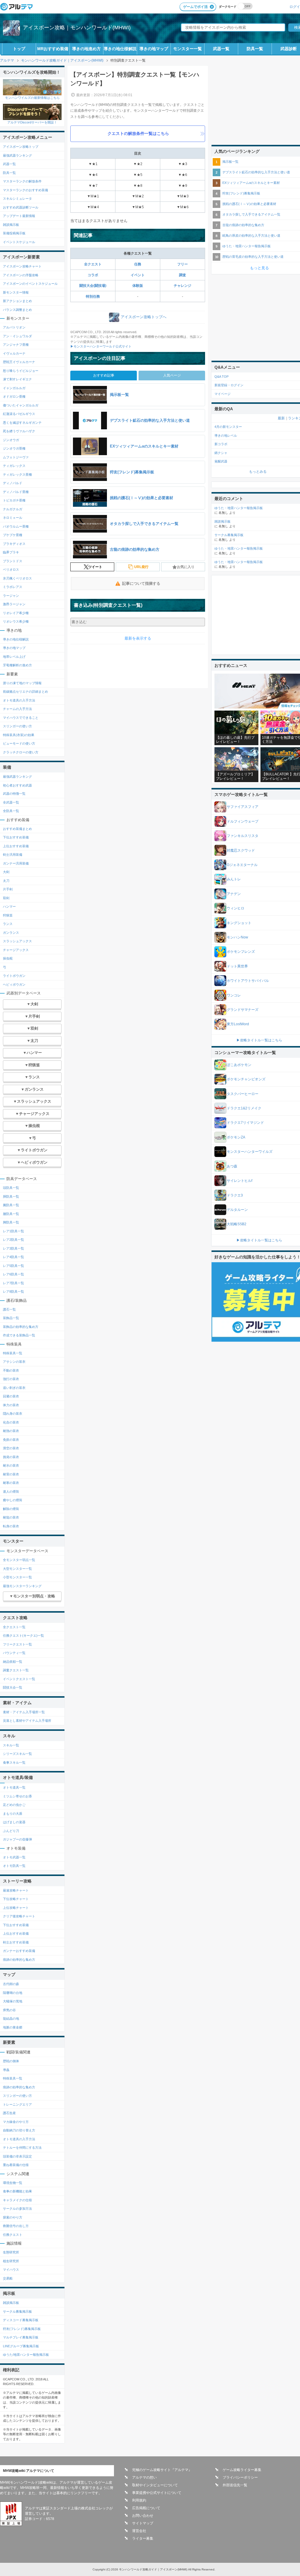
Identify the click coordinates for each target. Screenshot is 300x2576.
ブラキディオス (14, 544)
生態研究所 (11, 2252)
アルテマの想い (144, 2477)
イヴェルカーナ (14, 353)
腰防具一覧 (11, 1214)
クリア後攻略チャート (19, 1916)
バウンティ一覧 (14, 1653)
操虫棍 (8, 958)
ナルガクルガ (13, 509)
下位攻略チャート (16, 1899)
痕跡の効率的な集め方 (19, 1960)
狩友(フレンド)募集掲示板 (22, 2329)
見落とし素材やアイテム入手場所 (27, 1721)
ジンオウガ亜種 (14, 448)
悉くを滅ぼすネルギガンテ (22, 423)
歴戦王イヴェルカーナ (19, 362)
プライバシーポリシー (240, 2477)
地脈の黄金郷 (13, 2027)
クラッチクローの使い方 (21, 752)
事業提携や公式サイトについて (157, 2493)
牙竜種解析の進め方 (17, 665)
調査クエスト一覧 (16, 1670)
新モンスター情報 (16, 292)
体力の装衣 (11, 1405)
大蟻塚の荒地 (13, 2001)
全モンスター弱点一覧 (19, 1560)
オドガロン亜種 (14, 396)
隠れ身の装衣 (13, 1414)
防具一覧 (255, 49)
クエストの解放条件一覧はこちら (138, 133)
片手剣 (8, 889)
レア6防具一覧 (13, 1274)
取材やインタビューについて (155, 2485)
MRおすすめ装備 (53, 49)
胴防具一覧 (11, 1197)
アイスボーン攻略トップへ (144, 317)
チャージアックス (16, 950)
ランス (8, 924)
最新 (281, 418)
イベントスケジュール (19, 242)
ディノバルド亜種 (16, 492)
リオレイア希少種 (16, 613)
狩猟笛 (8, 915)
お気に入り (186, 567)
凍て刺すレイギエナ (17, 379)
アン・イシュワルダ (17, 336)
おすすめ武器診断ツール (21, 207)
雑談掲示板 (11, 225)
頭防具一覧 (11, 1188)
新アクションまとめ (17, 301)
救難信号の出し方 (16, 2226)
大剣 (6, 872)
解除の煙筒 (11, 1509)
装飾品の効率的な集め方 (21, 1327)
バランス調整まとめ (17, 310)
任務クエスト (13, 2235)
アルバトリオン (14, 327)
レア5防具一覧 (13, 1266)
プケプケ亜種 (13, 535)
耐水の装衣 (11, 1465)
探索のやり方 (13, 2217)
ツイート (95, 567)
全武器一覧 (11, 802)
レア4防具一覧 (13, 1257)
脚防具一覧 (11, 1222)
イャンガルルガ (14, 388)
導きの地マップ (154, 49)
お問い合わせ (143, 2516)
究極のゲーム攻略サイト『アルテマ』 (162, 2470)
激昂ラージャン (14, 604)
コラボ (93, 275)
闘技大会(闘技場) (93, 286)
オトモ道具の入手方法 (19, 700)
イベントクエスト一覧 (19, 1679)
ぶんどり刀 (11, 1831)
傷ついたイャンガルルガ (21, 405)
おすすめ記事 (104, 375)
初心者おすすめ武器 (17, 785)
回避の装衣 (11, 1396)
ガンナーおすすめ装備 (19, 1951)
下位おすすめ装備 (16, 837)
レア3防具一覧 (13, 1248)
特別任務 (93, 296)
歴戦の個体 (11, 2061)
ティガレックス (14, 466)
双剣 (6, 898)
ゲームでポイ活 (195, 7)
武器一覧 (221, 49)
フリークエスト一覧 (17, 1644)
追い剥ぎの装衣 (14, 1388)
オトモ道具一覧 (14, 1787)
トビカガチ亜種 (14, 500)
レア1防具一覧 (13, 1231)
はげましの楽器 (14, 1822)
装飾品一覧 (11, 1318)
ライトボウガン (14, 976)
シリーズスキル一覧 (17, 1754)
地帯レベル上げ (14, 657)
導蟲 (6, 2070)
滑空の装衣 (11, 1448)
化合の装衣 (11, 1422)
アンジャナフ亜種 (16, 345)
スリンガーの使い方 (17, 726)
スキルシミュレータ (17, 199)
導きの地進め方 (86, 49)
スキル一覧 (11, 1745)
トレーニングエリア (17, 2104)
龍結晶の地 (11, 2019)
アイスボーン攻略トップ (21, 147)
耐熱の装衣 (11, 1431)
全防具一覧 (11, 811)
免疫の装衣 (11, 1440)
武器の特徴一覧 (14, 794)
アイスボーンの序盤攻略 (21, 275)
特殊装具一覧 (13, 1353)
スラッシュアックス (17, 941)
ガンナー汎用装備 (16, 863)
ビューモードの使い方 (19, 743)
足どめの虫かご (14, 1805)
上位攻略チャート (16, 1908)
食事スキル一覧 (14, 1762)
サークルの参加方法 (17, 2209)
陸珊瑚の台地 (13, 1993)
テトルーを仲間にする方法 (22, 2148)
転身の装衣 (11, 1526)
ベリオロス (11, 570)
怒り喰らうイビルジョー (21, 371)
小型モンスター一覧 (17, 1577)
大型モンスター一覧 (17, 1569)
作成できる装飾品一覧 (19, 1335)
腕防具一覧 (11, 1205)
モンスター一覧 (187, 49)
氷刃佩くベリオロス (17, 578)
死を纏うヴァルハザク (19, 431)
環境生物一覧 (13, 2183)
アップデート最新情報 (19, 216)
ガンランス (11, 933)
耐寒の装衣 (11, 1483)
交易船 (8, 2278)
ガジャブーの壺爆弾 (17, 1839)
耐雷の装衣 (11, 1474)
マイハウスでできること (21, 718)
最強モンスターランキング (22, 1586)
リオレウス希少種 (16, 621)
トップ (19, 49)
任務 (138, 264)
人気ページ (172, 375)
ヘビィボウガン (14, 984)
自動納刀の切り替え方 (19, 2130)
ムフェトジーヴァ (16, 457)
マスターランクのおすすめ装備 (25, 190)
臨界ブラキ (11, 552)
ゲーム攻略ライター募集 (242, 2470)
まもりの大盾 (13, 1814)
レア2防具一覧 (13, 1240)
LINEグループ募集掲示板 (21, 2346)
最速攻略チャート (16, 1890)
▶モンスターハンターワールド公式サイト (101, 346)
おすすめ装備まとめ (17, 829)
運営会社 (139, 2531)
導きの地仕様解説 (120, 49)
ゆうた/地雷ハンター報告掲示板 (26, 2355)
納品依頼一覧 (13, 1662)
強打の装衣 (11, 1379)
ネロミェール (13, 518)
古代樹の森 (11, 1984)
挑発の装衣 (11, 1457)
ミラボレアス (13, 587)
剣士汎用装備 (13, 855)
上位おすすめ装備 (16, 846)
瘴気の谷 (9, 2010)
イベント (138, 275)
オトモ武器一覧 (14, 1857)
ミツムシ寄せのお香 (17, 1796)
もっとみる (258, 472)
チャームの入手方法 (17, 709)
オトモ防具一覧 (14, 1866)
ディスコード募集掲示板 (21, 2320)
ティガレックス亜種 (17, 474)
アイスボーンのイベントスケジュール (30, 284)
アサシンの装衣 (14, 1362)
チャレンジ (183, 286)
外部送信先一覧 (235, 2485)
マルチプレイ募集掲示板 (21, 2337)
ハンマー (9, 906)
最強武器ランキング (17, 155)
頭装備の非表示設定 (17, 2156)
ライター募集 (143, 2538)
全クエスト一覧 (14, 1627)
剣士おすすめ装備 (16, 1942)
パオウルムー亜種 (16, 526)
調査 (183, 275)
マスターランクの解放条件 (22, 181)
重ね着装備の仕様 (16, 2165)
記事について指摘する (141, 583)
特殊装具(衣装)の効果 (19, 735)
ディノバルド (13, 483)
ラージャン (11, 596)
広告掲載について (146, 2508)
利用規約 (139, 2500)
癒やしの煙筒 (13, 1500)
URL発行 (141, 567)
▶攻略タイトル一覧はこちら (259, 1040)
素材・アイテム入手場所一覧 (24, 1712)
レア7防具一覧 (13, 1283)
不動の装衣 (11, 1370)
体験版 (138, 286)
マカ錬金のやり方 (16, 2122)
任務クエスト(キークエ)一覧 (23, 1636)
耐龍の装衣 (11, 1517)
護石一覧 (9, 1309)
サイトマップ (143, 2523)
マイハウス (11, 2270)
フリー (183, 264)
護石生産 (9, 2113)
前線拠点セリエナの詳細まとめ (25, 692)
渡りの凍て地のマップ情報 (22, 683)
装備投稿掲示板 (14, 233)
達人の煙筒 (11, 1492)
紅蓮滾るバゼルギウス (19, 414)
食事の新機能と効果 (17, 2191)
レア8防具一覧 (13, 1292)
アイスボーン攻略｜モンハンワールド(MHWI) (77, 28)
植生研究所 (11, 2261)
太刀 (6, 881)
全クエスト (93, 264)
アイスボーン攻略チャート (22, 266)
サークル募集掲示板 (17, 2311)
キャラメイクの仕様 (17, 2200)
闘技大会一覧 (13, 1687)
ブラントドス (13, 561)
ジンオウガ (11, 440)
